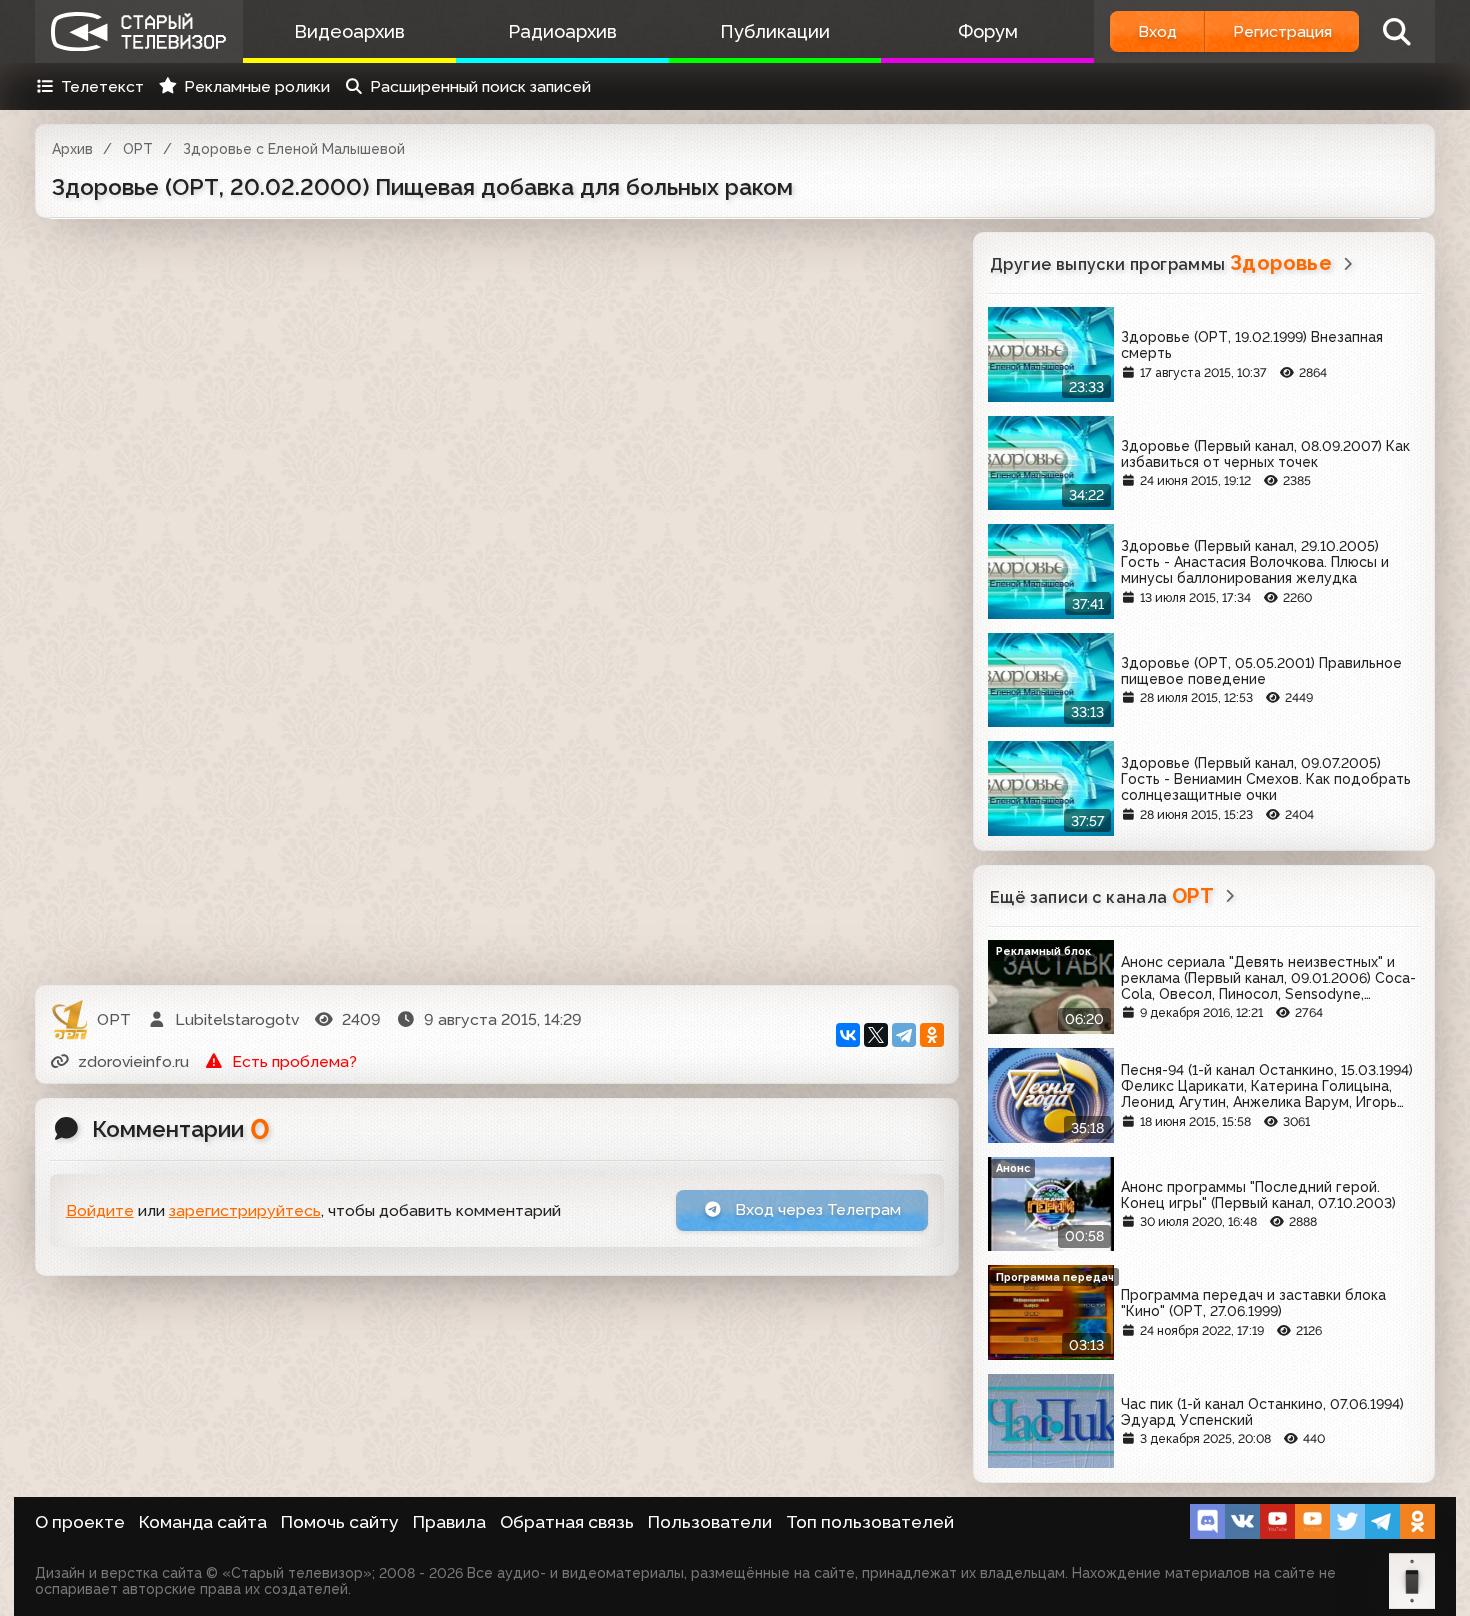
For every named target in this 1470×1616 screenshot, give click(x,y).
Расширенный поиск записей (480, 86)
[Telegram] (904, 1035)
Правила (449, 1522)
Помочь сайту (340, 1522)
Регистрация (1282, 31)
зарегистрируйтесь (245, 1210)
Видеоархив (349, 31)
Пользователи (710, 1522)
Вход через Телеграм (816, 1209)
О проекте (80, 1522)
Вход (1157, 31)
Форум (988, 31)
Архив (72, 149)
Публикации (775, 31)
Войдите (100, 1210)
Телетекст (102, 86)
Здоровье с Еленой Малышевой (294, 149)
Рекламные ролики (257, 86)
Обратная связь (567, 1522)
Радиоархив (562, 31)
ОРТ (138, 149)
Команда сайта (203, 1522)
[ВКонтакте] (848, 1035)
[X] (876, 1035)
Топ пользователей (870, 1522)
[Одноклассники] (932, 1035)
